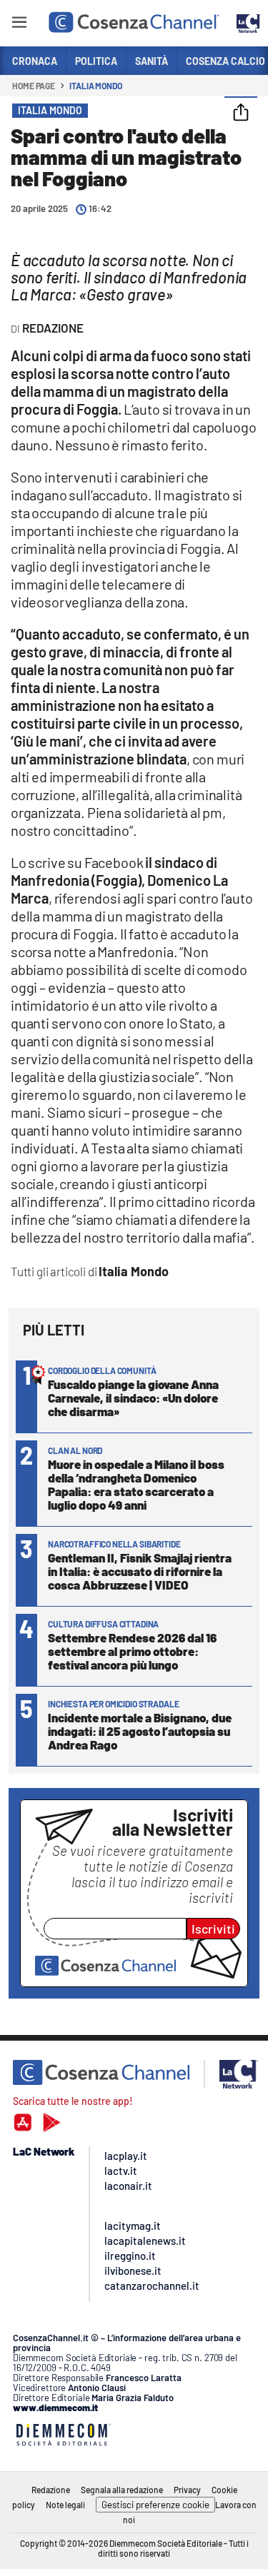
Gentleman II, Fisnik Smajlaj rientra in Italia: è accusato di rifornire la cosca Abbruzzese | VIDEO (140, 1571)
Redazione (51, 2490)
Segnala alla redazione (122, 2490)
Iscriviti (213, 1929)
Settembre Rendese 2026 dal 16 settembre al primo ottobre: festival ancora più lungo (132, 1651)
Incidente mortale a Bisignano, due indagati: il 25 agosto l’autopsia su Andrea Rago (140, 1731)
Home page (34, 86)
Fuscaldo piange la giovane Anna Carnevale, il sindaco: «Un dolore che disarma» (133, 1398)
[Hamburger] (19, 25)
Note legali (65, 2505)
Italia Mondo (96, 86)
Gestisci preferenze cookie (155, 2505)
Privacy (187, 2490)
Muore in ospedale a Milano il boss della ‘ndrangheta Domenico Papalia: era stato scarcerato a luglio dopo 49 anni (136, 1484)
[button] (241, 113)
